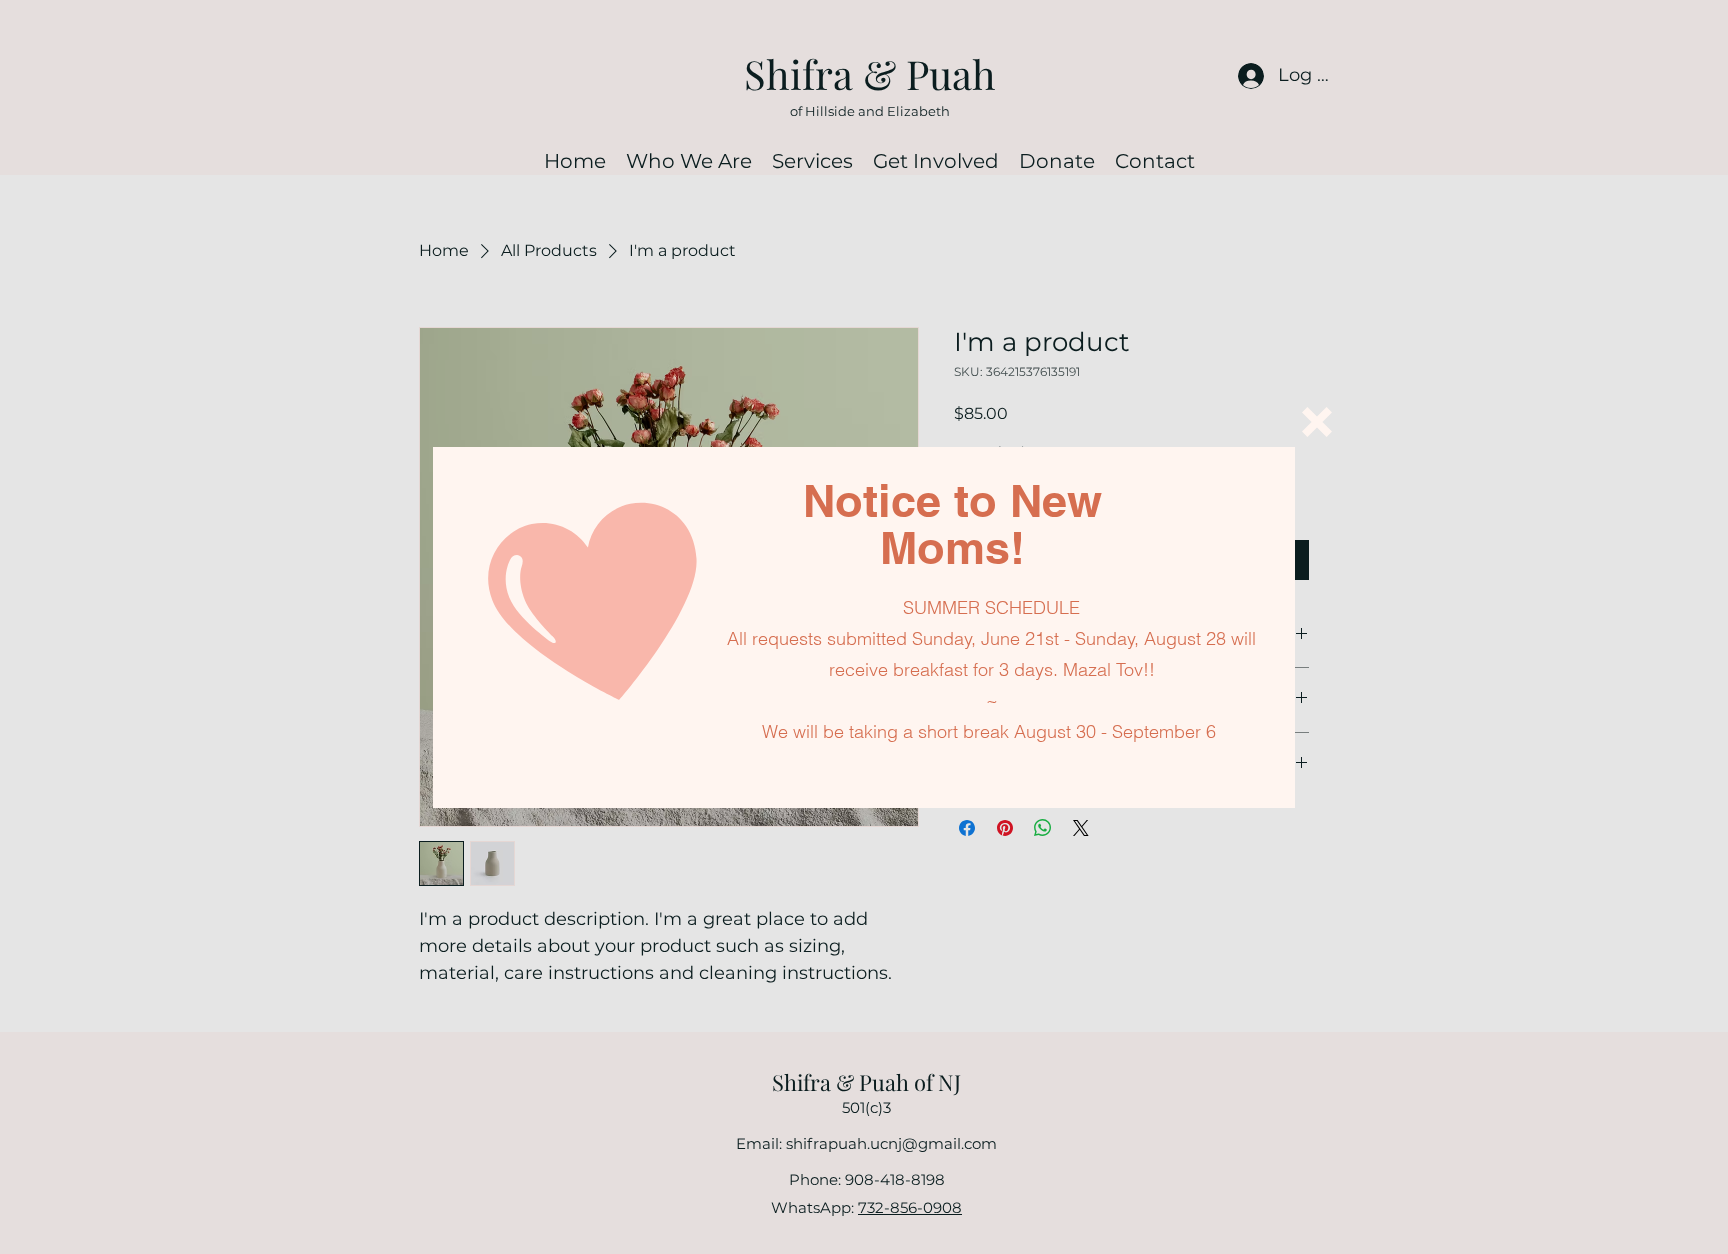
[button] (1317, 422)
